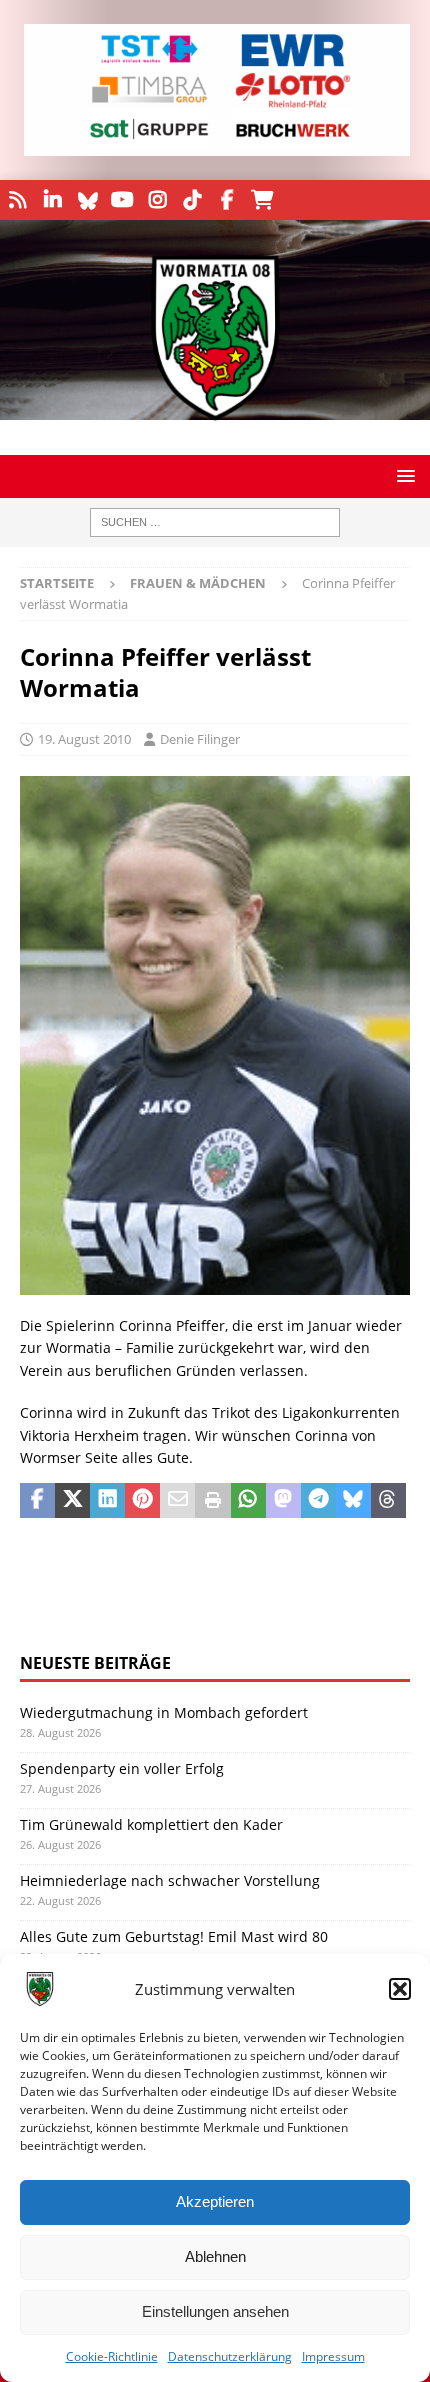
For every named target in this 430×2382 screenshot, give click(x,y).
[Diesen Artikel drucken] (212, 1501)
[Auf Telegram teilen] (318, 1501)
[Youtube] (122, 200)
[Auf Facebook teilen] (37, 1501)
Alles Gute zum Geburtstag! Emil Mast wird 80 (174, 1936)
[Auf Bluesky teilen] (353, 1501)
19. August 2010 (84, 739)
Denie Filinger (200, 739)
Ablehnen (215, 2256)
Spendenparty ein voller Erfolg (122, 1768)
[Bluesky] (87, 200)
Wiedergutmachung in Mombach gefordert (164, 1712)
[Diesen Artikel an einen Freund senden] (177, 1501)
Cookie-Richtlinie (112, 2356)
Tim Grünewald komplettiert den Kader (151, 1824)
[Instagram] (157, 200)
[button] (400, 1989)
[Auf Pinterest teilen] (142, 1501)
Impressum (333, 2356)
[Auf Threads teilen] (388, 1501)
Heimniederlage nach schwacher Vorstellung (170, 1880)
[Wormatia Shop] (262, 200)
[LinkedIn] (52, 200)
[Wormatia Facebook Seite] (227, 200)
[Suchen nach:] (215, 522)
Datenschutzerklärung (230, 2356)
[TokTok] (192, 200)
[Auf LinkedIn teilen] (107, 1501)
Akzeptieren (215, 2201)
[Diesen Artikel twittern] (72, 1501)
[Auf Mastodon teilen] (283, 1501)
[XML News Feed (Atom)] (17, 200)
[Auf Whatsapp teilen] (248, 1501)
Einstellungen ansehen (215, 2311)
